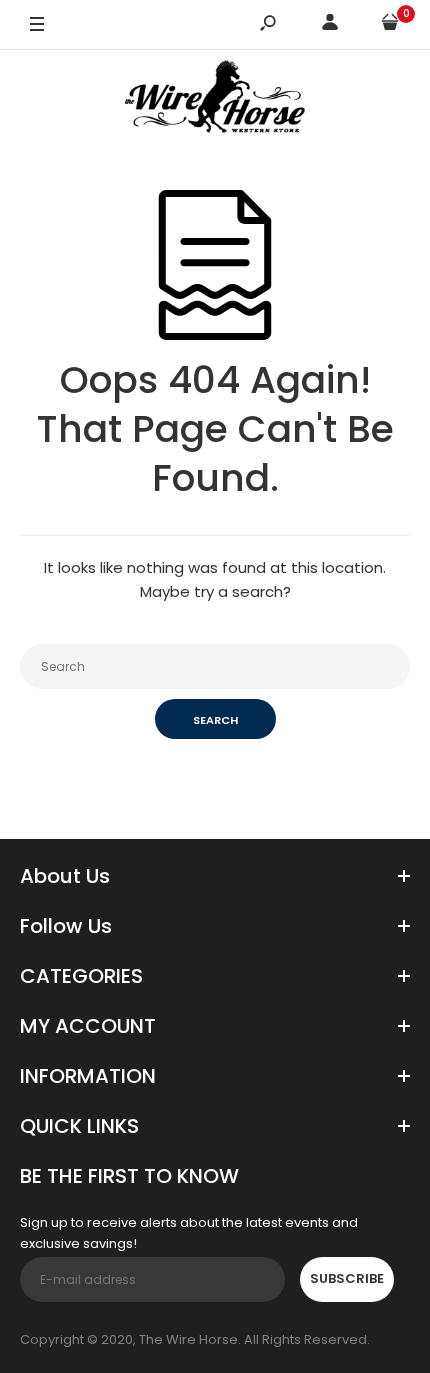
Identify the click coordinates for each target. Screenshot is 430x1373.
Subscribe (347, 1278)
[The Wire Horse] (215, 100)
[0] (390, 25)
